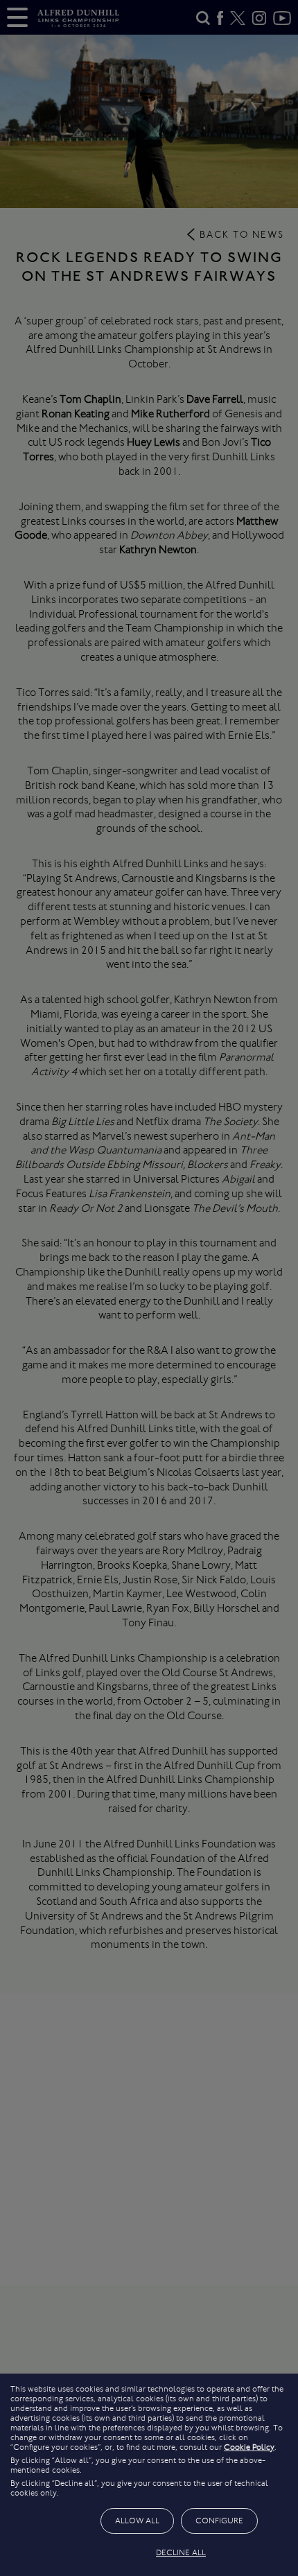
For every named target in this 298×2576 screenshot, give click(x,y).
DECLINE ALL (181, 2552)
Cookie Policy (249, 2447)
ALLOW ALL (137, 2521)
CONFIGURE (219, 2521)
